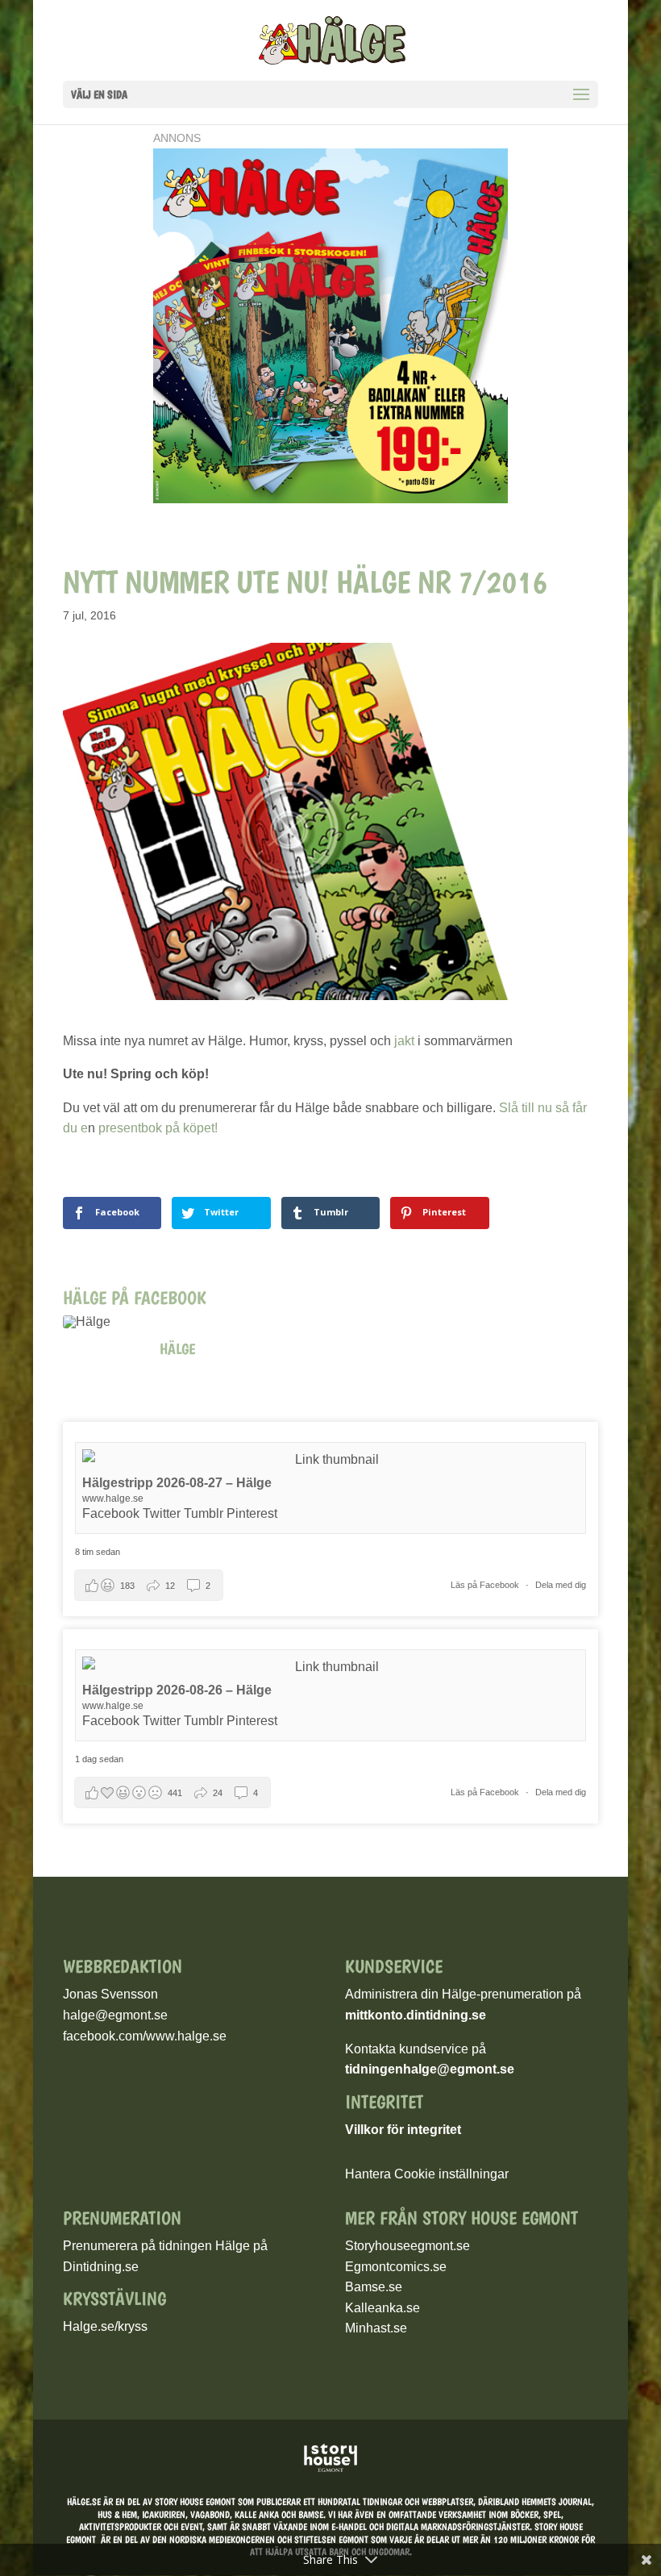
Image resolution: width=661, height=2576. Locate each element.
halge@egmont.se (115, 2015)
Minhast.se (376, 2328)
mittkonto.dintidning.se (416, 2015)
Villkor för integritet (403, 2130)
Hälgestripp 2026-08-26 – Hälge (177, 1690)
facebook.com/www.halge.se (145, 2036)
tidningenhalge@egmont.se (430, 2069)
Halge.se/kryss (105, 2326)
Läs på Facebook (486, 1585)
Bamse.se (374, 2287)
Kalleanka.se (382, 2308)
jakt (404, 1041)
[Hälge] (103, 1322)
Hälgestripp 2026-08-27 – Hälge (177, 1483)
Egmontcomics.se (396, 2267)
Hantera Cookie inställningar (427, 2174)
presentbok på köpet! (156, 1128)
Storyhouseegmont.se (407, 2246)
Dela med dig (561, 1585)
